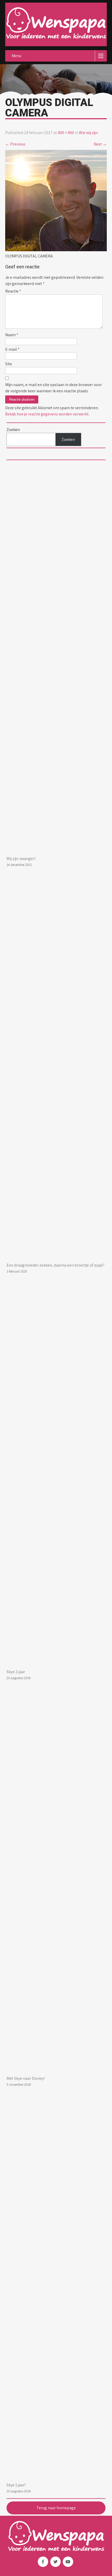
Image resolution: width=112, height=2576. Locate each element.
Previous (15, 144)
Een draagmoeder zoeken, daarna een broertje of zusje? (55, 1265)
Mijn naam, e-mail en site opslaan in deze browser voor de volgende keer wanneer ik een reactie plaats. (54, 388)
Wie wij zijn (88, 133)
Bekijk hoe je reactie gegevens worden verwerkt (47, 414)
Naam (12, 335)
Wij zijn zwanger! (21, 859)
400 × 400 (66, 133)
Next (100, 144)
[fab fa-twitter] (55, 2562)
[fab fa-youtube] (68, 2562)
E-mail (12, 349)
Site (9, 364)
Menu (17, 56)
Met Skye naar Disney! (26, 2078)
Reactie (13, 291)
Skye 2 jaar (16, 1672)
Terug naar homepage (56, 2508)
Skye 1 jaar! (16, 2485)
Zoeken (68, 439)
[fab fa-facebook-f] (43, 2562)
